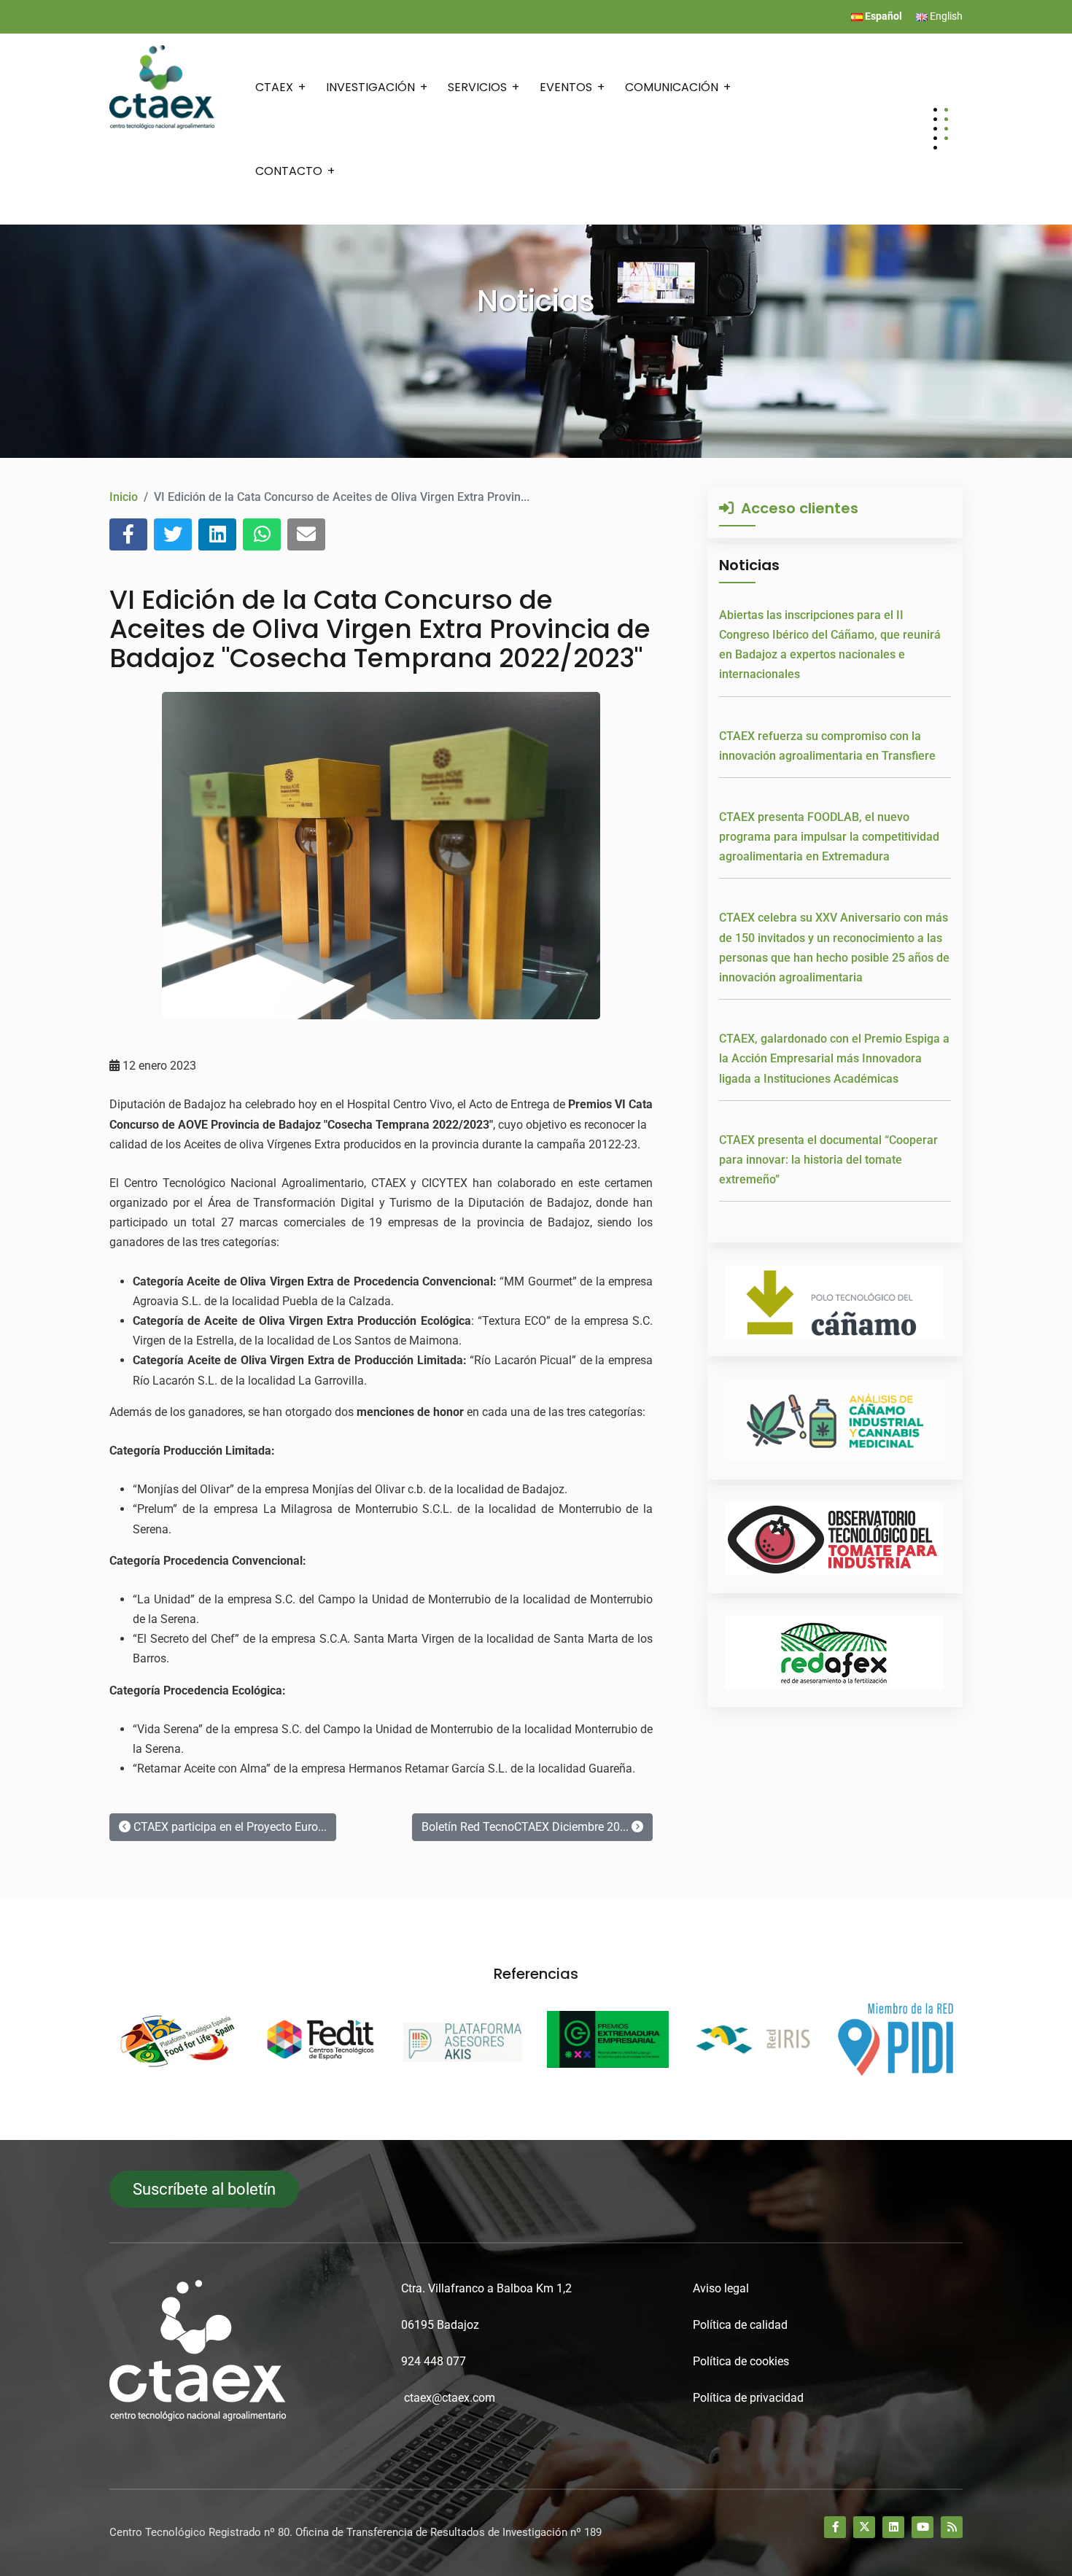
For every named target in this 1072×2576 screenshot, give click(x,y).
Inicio (124, 497)
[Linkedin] (893, 2527)
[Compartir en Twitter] (173, 534)
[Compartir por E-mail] (306, 534)
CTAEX (274, 87)
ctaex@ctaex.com (450, 2398)
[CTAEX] (162, 86)
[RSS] (952, 2527)
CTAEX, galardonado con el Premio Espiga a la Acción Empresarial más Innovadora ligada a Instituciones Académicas (834, 1058)
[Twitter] (864, 2527)
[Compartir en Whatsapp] (262, 534)
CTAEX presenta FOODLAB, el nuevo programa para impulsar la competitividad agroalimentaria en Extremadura (829, 837)
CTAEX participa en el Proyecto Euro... (229, 1827)
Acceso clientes (796, 508)
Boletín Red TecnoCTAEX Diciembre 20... (527, 1827)
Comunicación (672, 87)
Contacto (289, 171)
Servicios (477, 87)
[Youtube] (923, 2527)
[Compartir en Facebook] (128, 534)
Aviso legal (721, 2288)
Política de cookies (741, 2361)
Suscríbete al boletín (204, 2189)
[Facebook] (835, 2527)
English (945, 16)
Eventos (566, 87)
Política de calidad (740, 2325)
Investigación (370, 87)
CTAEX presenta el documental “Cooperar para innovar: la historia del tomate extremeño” (828, 1160)
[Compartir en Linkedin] (217, 534)
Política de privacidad (748, 2398)
